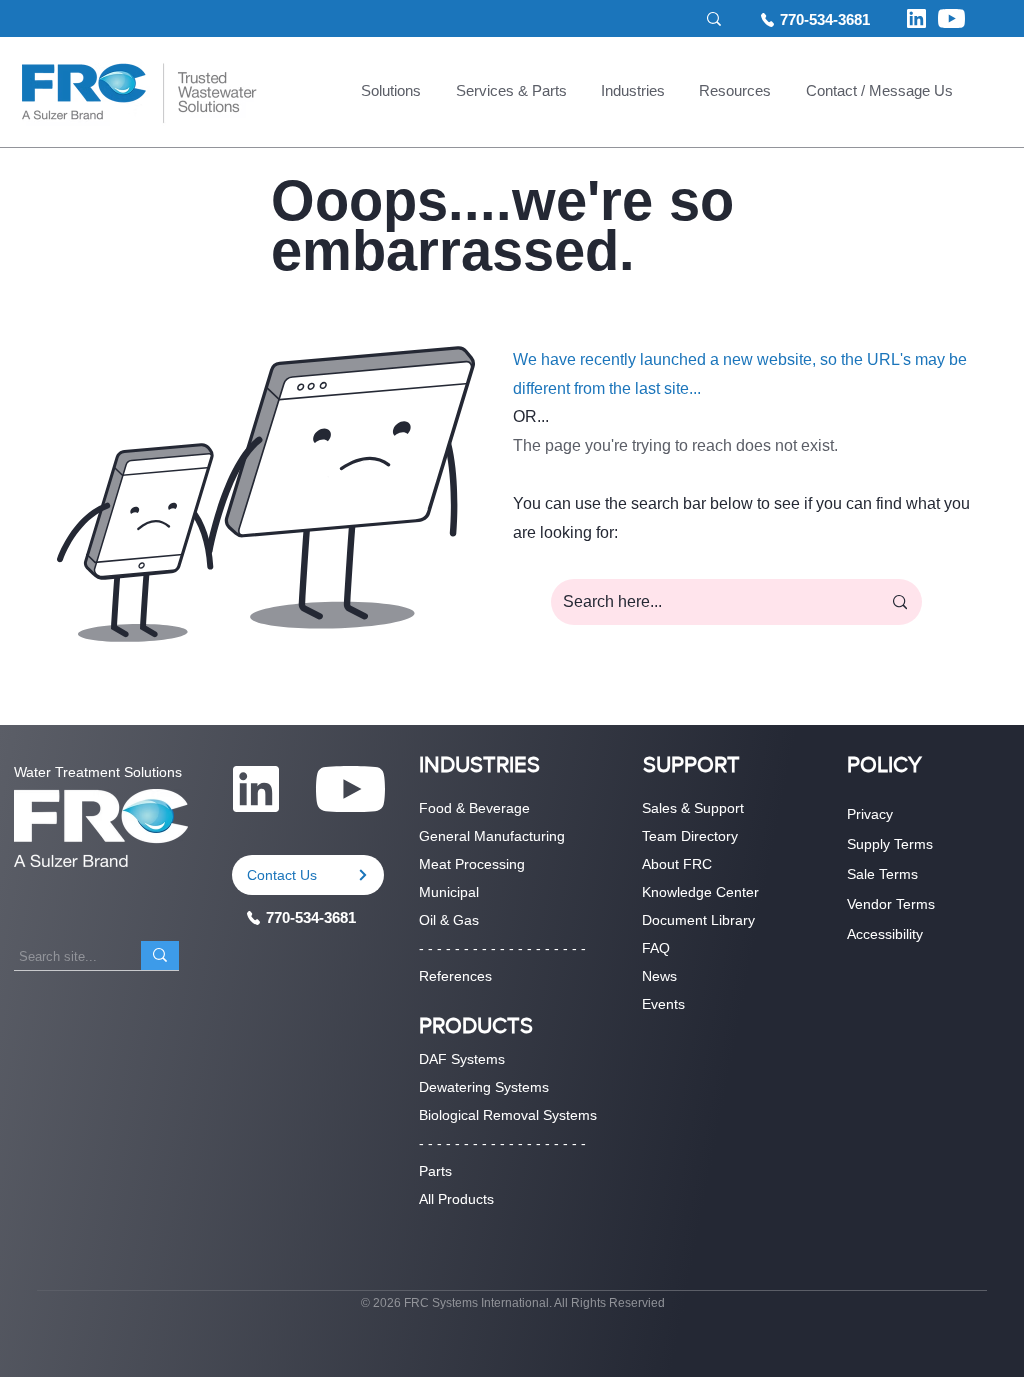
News (659, 976)
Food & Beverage (474, 808)
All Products (456, 1199)
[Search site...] (160, 955)
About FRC (677, 864)
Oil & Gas (449, 920)
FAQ (656, 948)
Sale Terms (882, 874)
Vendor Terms (891, 904)
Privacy (870, 814)
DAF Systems (462, 1059)
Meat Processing (472, 864)
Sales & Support (693, 808)
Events (663, 1004)
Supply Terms (890, 844)
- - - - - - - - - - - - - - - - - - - (502, 948)
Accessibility (885, 934)
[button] (391, 93)
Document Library (698, 920)
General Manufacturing (492, 836)
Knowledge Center (700, 892)
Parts (435, 1171)
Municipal (449, 892)
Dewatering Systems (484, 1087)
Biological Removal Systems (508, 1115)
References (455, 976)
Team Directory (690, 836)
